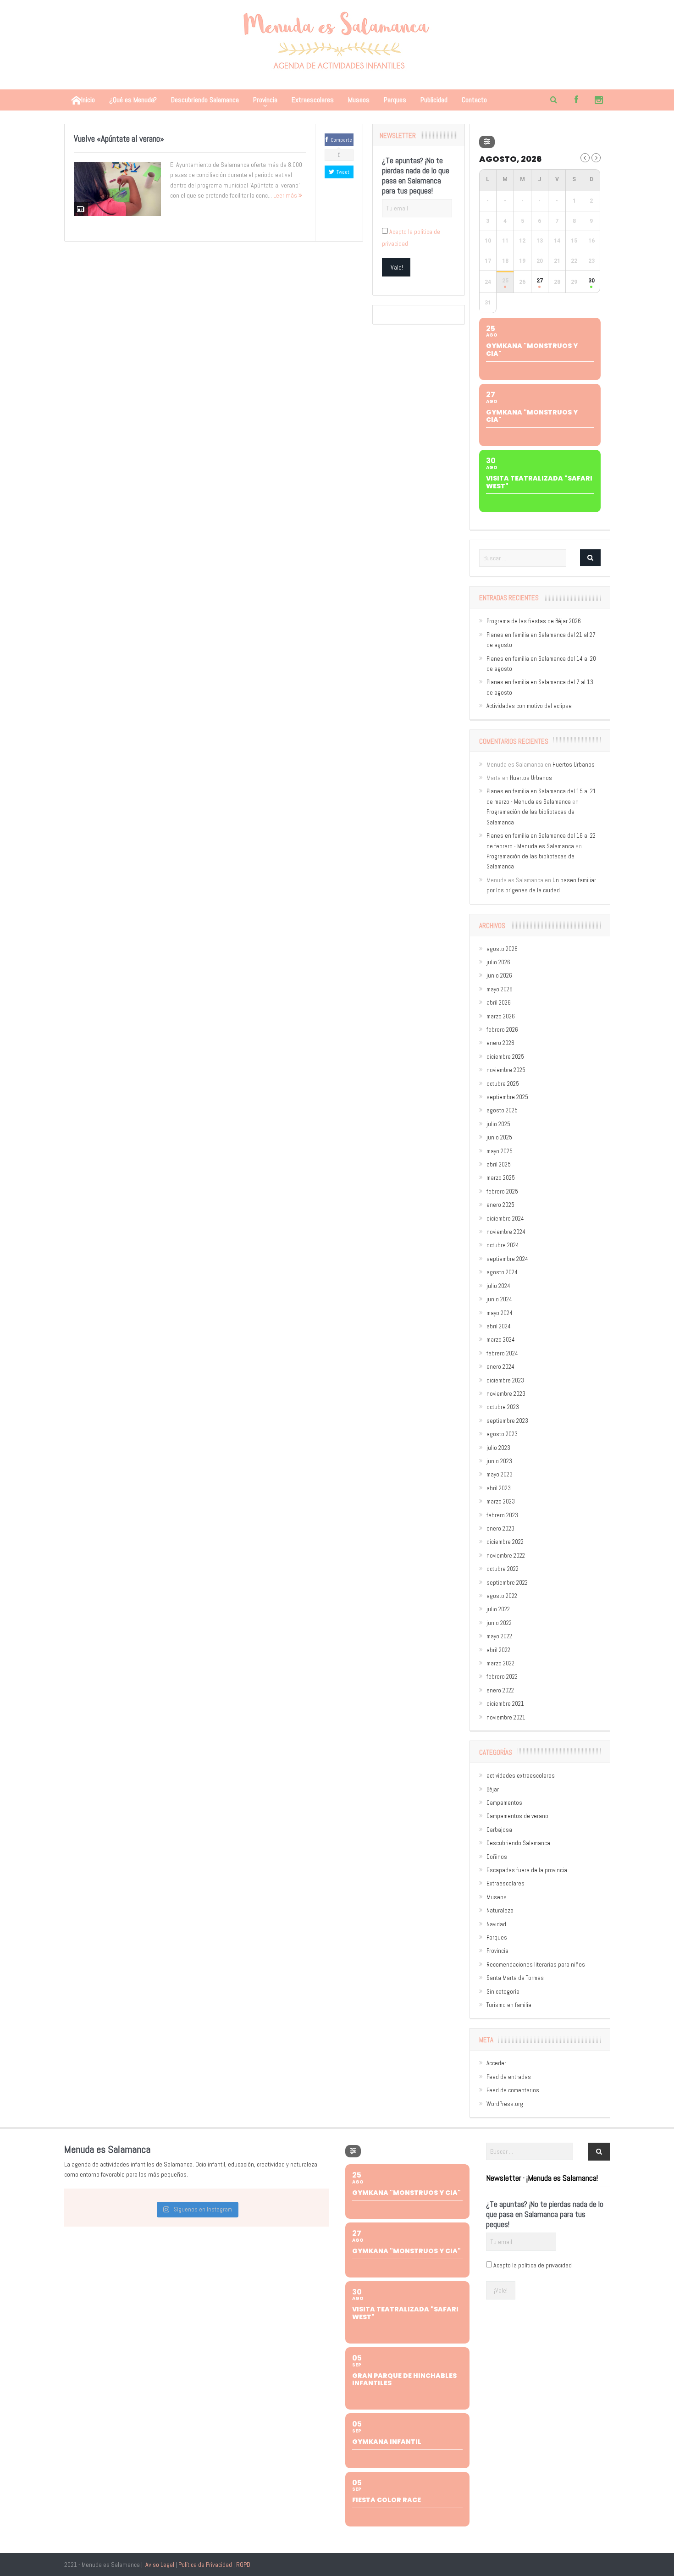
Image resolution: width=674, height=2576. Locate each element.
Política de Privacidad (205, 2565)
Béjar (493, 1789)
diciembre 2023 (505, 1380)
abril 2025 (499, 1164)
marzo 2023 (501, 1501)
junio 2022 (499, 1623)
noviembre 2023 (506, 1394)
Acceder (496, 2063)
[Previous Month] (585, 158)
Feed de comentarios (513, 2090)
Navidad (496, 1924)
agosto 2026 (502, 949)
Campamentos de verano (517, 1816)
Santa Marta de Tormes (515, 1978)
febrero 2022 (502, 1677)
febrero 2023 (502, 1515)
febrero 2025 (502, 1191)
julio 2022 (498, 1609)
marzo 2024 (501, 1340)
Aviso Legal (160, 2565)
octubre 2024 (503, 1245)
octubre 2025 (503, 1084)
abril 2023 (499, 1488)
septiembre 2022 (507, 1583)
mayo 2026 (500, 989)
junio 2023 (499, 1461)
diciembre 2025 (505, 1057)
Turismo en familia (509, 2005)
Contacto (474, 100)
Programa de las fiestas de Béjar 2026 (534, 621)
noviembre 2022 (506, 1556)
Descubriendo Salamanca (205, 100)
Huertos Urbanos (574, 765)
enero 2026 (500, 1043)
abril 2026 (499, 1003)
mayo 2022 (499, 1636)
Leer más (286, 195)
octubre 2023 (503, 1407)
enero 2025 (500, 1205)
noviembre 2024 (506, 1232)
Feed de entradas (509, 2077)
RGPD (243, 2565)
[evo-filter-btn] (487, 142)
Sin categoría (503, 1992)
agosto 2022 (502, 1596)
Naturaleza (500, 1910)
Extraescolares (313, 100)
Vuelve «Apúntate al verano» (119, 139)
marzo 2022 (500, 1663)
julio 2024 (498, 1286)
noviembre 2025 (506, 1070)
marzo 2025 (501, 1178)
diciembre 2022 (505, 1542)
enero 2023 (500, 1528)
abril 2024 (499, 1326)
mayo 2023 (500, 1474)
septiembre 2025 (507, 1097)
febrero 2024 (502, 1353)
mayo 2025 (500, 1151)
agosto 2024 (502, 1272)
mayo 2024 (500, 1313)
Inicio (88, 100)
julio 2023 (498, 1448)
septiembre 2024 (507, 1259)
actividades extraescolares (521, 1776)
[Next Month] (596, 158)
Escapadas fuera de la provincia (527, 1870)
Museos (359, 100)
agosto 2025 (502, 1110)
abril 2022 (498, 1650)
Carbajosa (499, 1830)
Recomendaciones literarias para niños (536, 1965)
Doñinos (497, 1857)
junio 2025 (499, 1137)
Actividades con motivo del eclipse (529, 706)
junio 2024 (499, 1299)
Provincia (265, 100)
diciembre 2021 (505, 1704)
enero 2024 (500, 1367)
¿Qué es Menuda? (133, 100)
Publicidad (434, 100)
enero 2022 (500, 1690)
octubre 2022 (503, 1569)
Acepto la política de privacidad (533, 2265)
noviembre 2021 (506, 1717)
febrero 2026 (502, 1030)
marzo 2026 (501, 1016)
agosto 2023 (502, 1434)
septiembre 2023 (507, 1421)
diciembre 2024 (505, 1219)
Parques (395, 100)
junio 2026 (499, 976)
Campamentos (504, 1803)
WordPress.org (505, 2104)
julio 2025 (498, 1124)
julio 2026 (498, 962)
